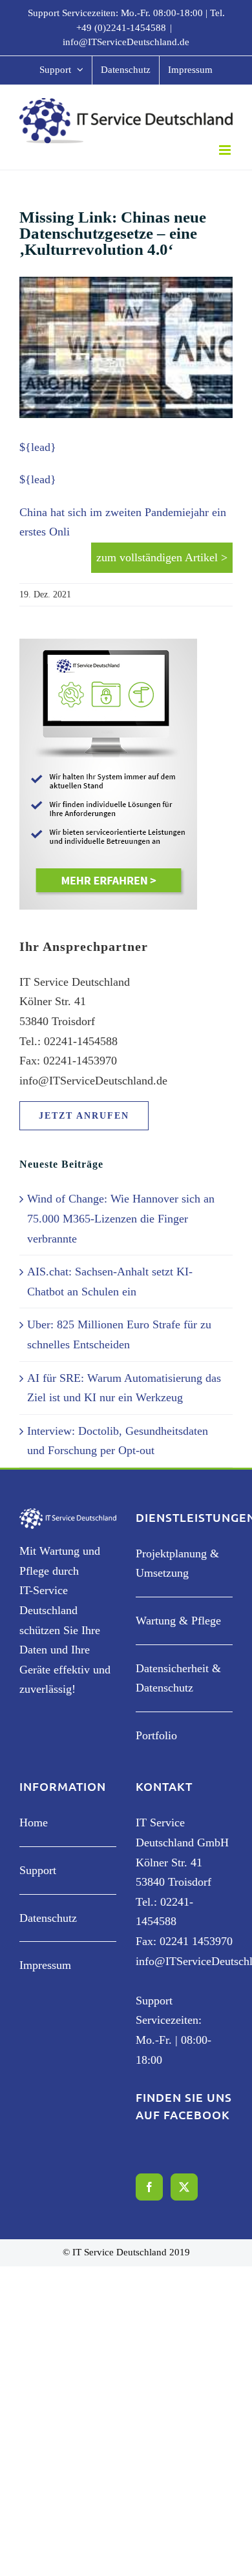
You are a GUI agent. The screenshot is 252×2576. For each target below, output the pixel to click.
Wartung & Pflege (178, 1621)
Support (38, 1870)
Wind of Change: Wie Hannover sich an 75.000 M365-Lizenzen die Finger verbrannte (121, 1218)
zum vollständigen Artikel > (162, 557)
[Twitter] (184, 2187)
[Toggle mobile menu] (226, 150)
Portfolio (156, 1735)
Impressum (45, 1965)
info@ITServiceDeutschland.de (126, 42)
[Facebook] (149, 2187)
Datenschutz (48, 1918)
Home (34, 1822)
